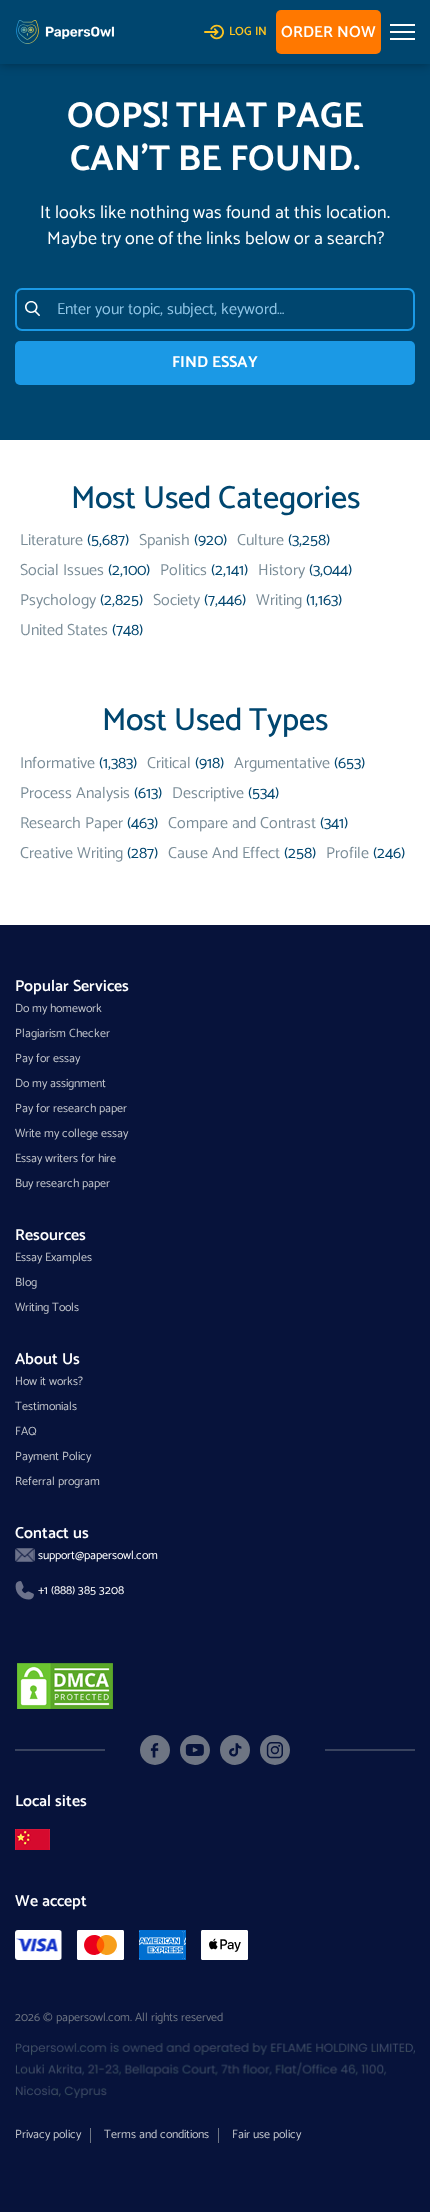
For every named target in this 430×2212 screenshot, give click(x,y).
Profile (347, 853)
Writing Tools (47, 1307)
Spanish (164, 540)
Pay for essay (47, 1058)
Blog (26, 1282)
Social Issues (62, 570)
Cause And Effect (224, 853)
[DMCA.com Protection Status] (65, 1684)
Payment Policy (53, 1456)
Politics (183, 570)
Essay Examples (53, 1257)
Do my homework (58, 1008)
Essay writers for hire (65, 1158)
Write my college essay (71, 1133)
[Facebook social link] (155, 1750)
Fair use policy (266, 2134)
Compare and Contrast (242, 823)
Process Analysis (75, 793)
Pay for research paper (71, 1108)
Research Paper (71, 823)
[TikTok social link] (235, 1750)
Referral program (57, 1481)
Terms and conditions (156, 2134)
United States (64, 630)
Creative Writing (71, 853)
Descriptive (208, 793)
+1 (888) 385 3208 (81, 1590)
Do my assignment (60, 1083)
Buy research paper (62, 1183)
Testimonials (46, 1406)
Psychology (58, 600)
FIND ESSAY (215, 362)
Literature (51, 540)
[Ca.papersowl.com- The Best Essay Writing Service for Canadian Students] (32, 1839)
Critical (169, 763)
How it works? (49, 1381)
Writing (279, 600)
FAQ (26, 1431)
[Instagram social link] (275, 1750)
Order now (328, 32)
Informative (57, 763)
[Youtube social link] (195, 1750)
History (281, 570)
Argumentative (282, 763)
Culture (260, 540)
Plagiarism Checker (62, 1033)
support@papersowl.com (98, 1555)
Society (176, 600)
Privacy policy (48, 2134)
